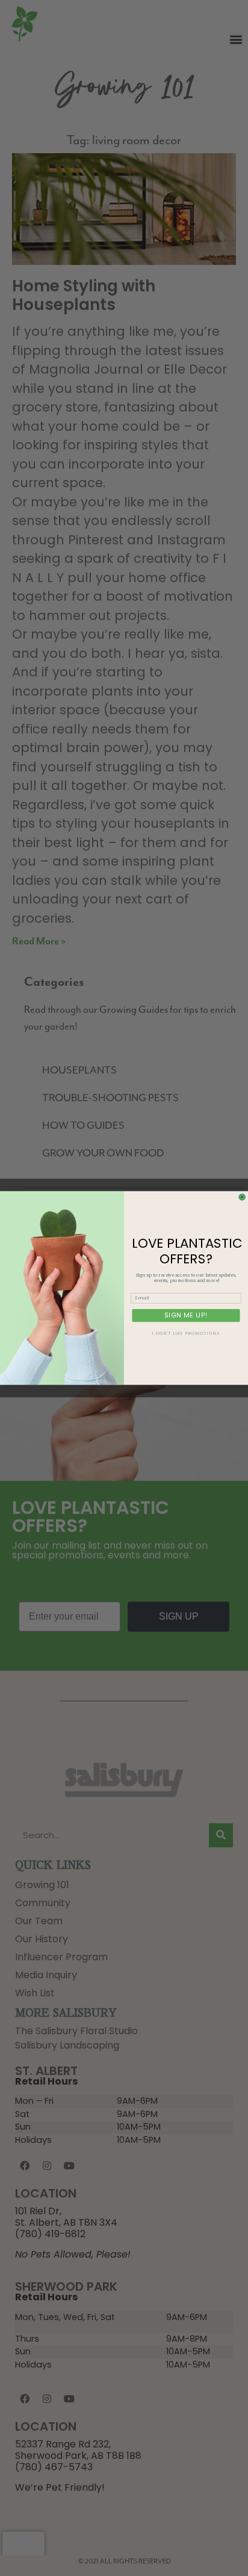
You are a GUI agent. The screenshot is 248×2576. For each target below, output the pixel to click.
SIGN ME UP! (186, 1315)
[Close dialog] (242, 1197)
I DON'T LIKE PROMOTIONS (186, 1334)
